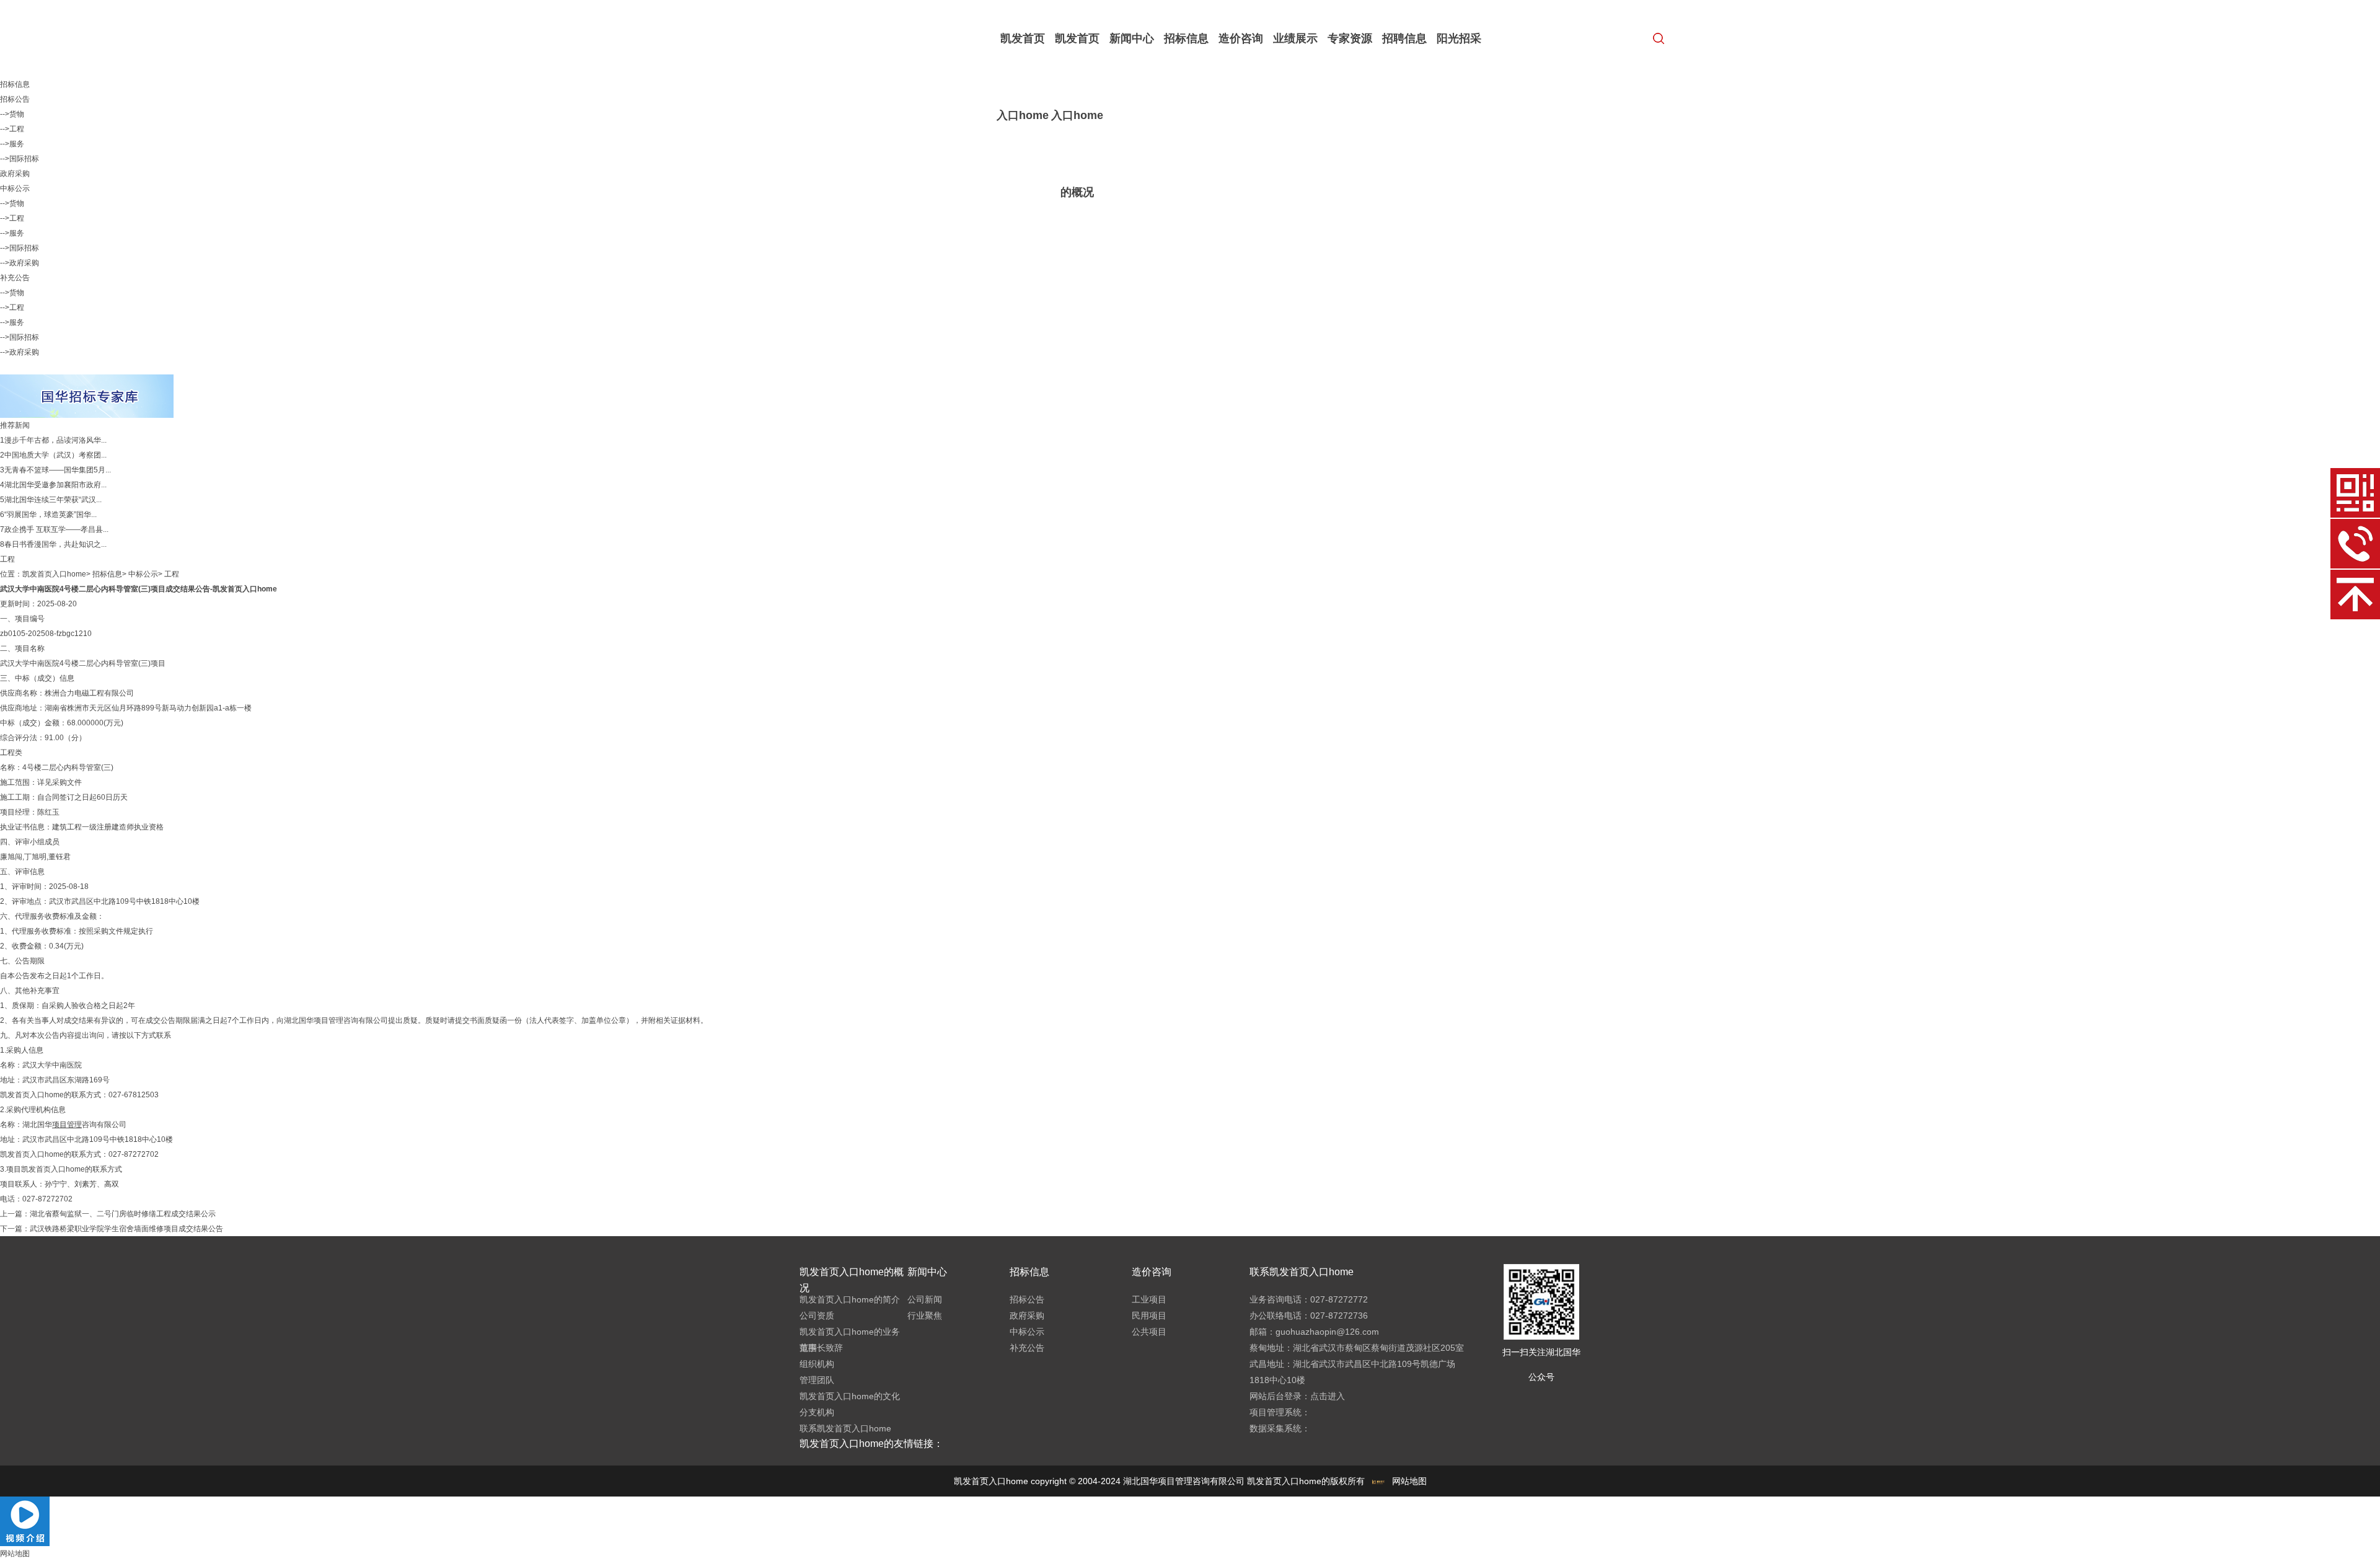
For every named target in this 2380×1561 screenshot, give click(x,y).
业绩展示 (1295, 38)
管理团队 (817, 1380)
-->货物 (12, 114)
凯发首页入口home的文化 (850, 1396)
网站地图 (1409, 1481)
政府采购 (15, 174)
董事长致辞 (821, 1348)
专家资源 (1350, 38)
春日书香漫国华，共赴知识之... (55, 544)
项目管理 (328, 1020)
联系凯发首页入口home (845, 1428)
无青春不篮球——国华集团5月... (58, 470)
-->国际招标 (20, 159)
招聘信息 (1404, 38)
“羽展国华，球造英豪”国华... (51, 515)
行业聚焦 (925, 1316)
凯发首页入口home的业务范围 (850, 1340)
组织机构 (817, 1364)
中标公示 (15, 188)
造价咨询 (1241, 38)
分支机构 (817, 1412)
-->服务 (12, 144)
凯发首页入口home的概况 (1077, 115)
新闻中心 (1132, 38)
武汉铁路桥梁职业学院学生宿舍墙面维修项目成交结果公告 (126, 1229)
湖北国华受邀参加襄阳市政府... (55, 485)
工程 (172, 574)
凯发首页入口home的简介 (850, 1299)
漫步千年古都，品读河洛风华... (55, 440)
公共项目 (1149, 1332)
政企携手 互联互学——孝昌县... (56, 529)
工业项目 (1149, 1299)
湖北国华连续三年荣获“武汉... (53, 500)
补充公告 (15, 278)
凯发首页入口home (1023, 77)
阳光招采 (1459, 38)
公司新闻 (925, 1299)
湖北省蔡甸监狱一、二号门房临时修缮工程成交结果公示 (123, 1214)
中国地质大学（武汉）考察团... (55, 455)
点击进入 (1328, 1396)
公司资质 (817, 1316)
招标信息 (1186, 38)
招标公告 (15, 99)
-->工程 (12, 129)
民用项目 (1149, 1316)
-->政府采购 (20, 263)
